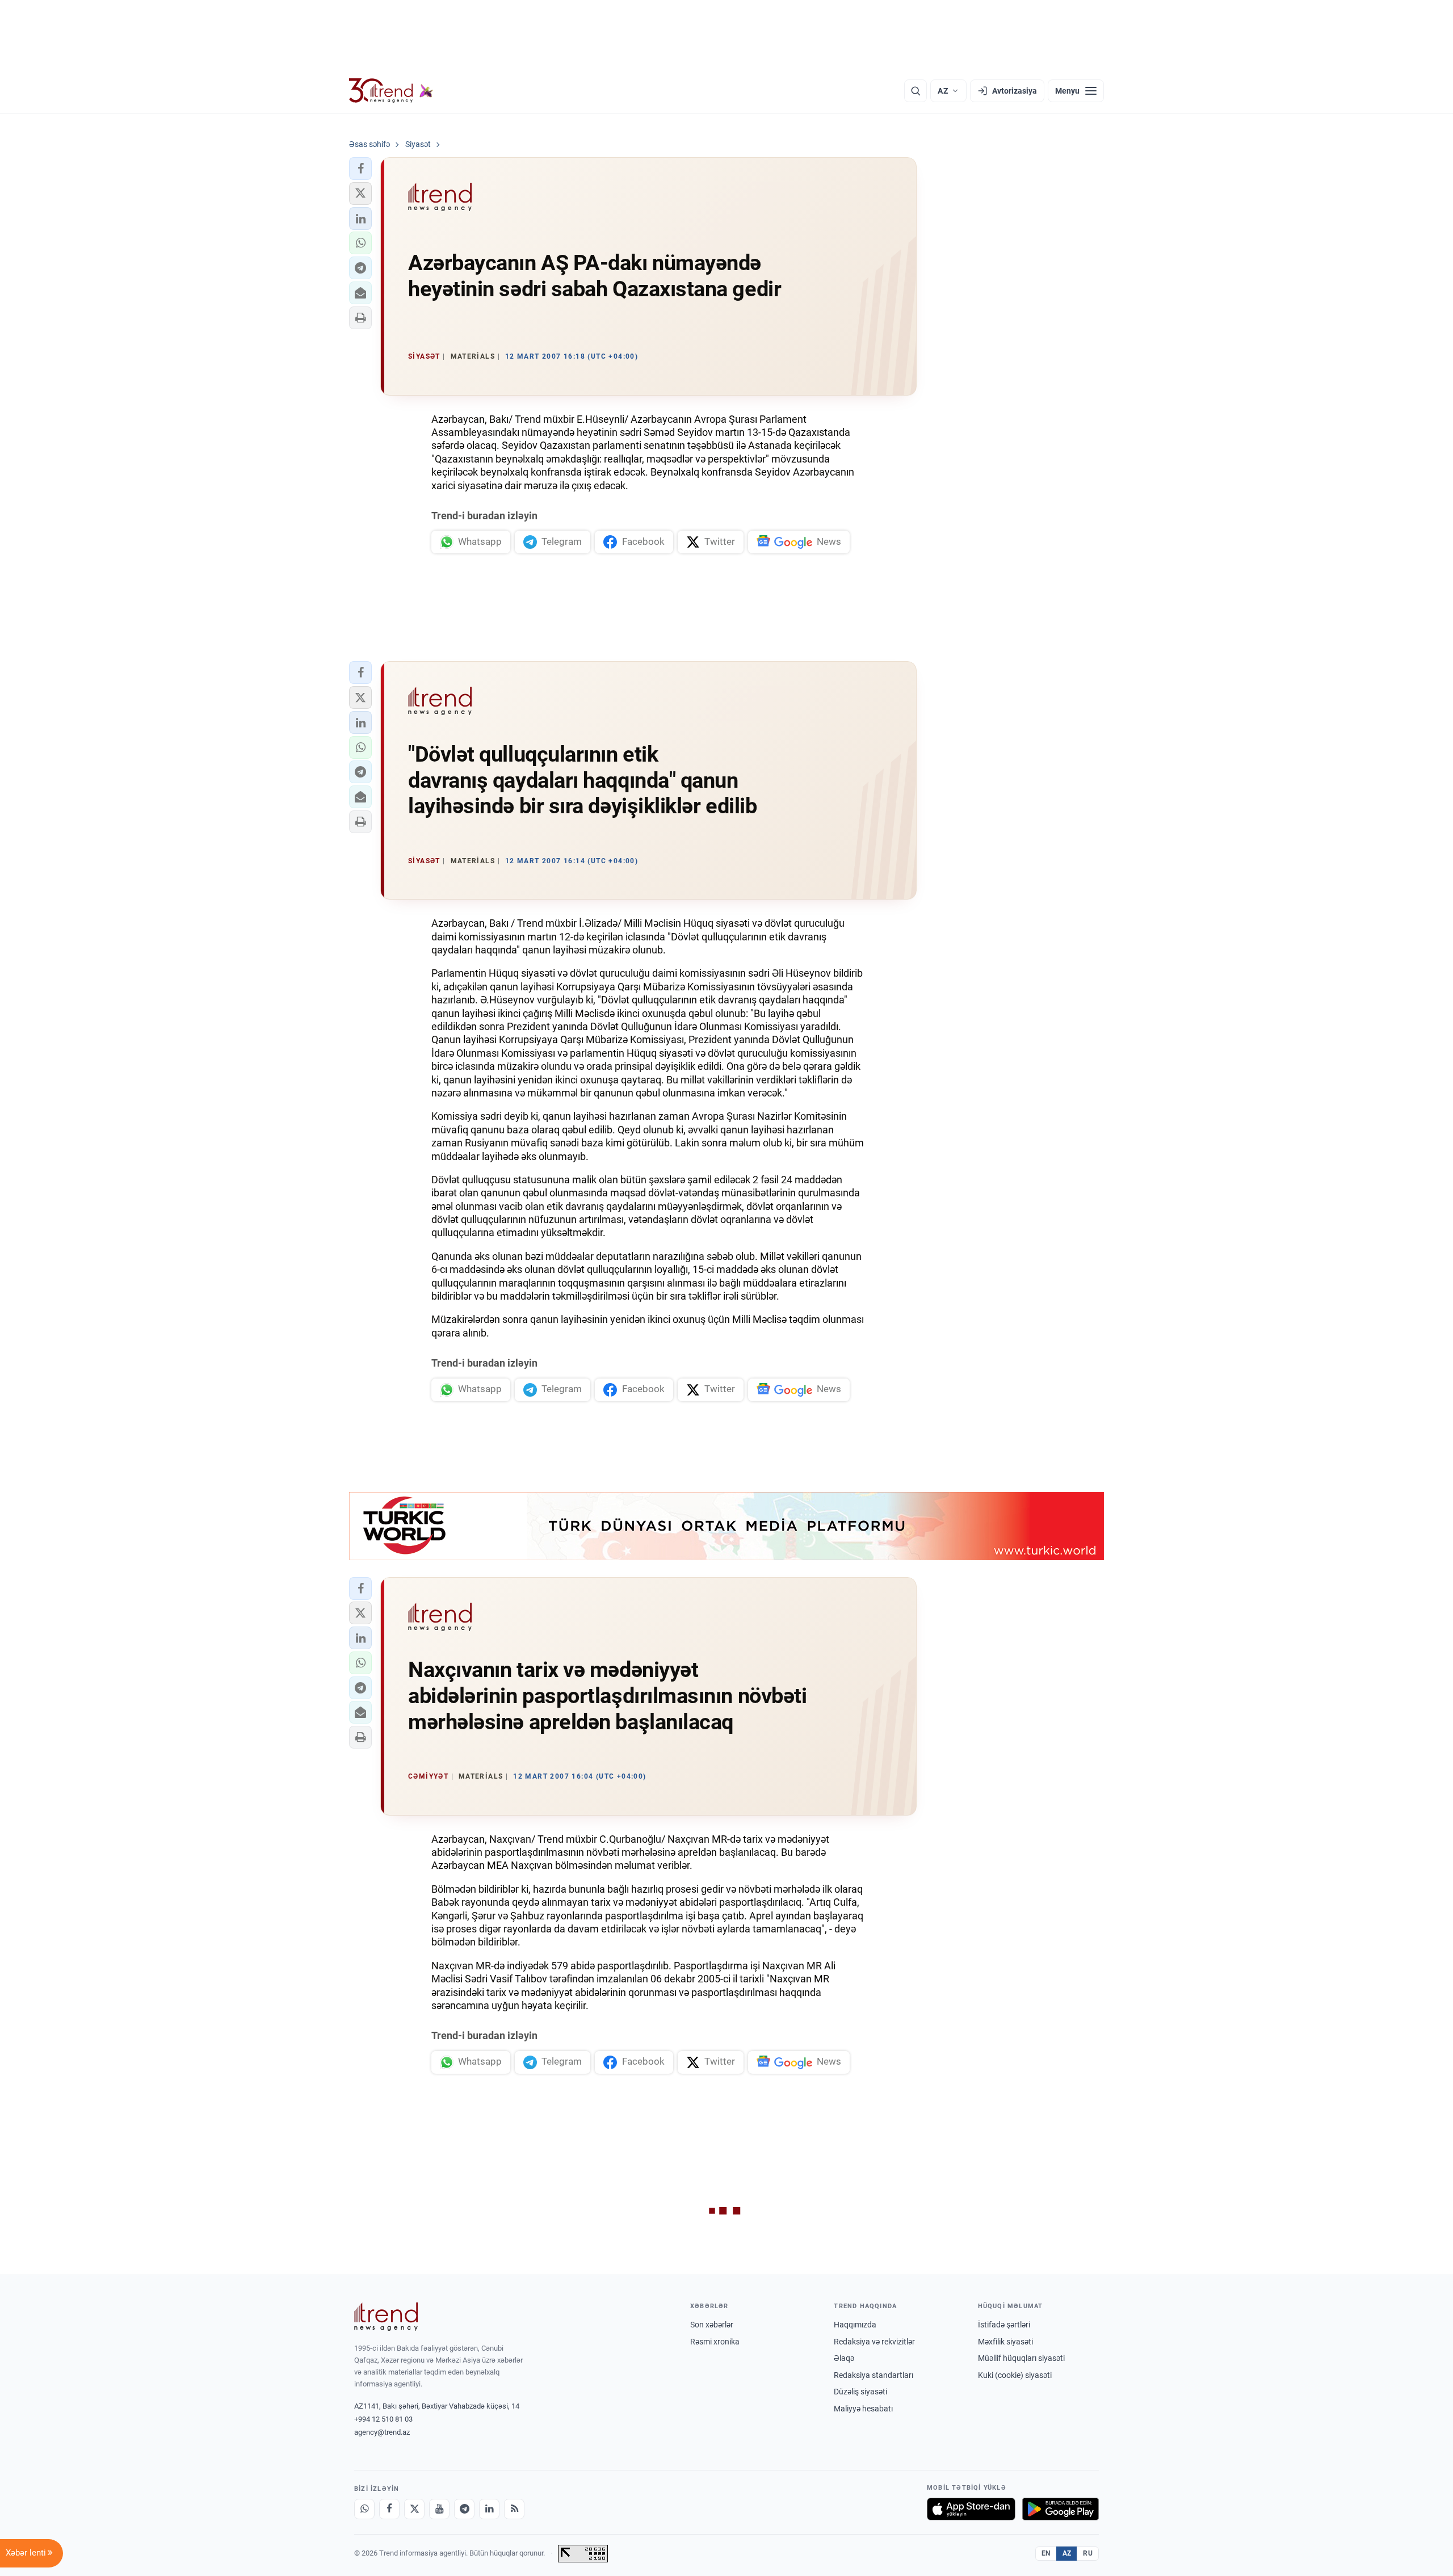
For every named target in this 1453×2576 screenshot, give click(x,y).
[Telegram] (464, 2509)
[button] (360, 169)
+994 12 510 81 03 (383, 2419)
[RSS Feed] (514, 2509)
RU (1088, 2553)
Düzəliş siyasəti (860, 2392)
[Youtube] (439, 2509)
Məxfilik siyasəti (1005, 2342)
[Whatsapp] (364, 2509)
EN (1046, 2553)
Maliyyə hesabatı (863, 2409)
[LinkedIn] (489, 2509)
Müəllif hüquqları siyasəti (1021, 2358)
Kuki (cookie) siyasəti (1015, 2375)
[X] (414, 2509)
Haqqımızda (855, 2325)
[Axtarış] (916, 91)
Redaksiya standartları (874, 2375)
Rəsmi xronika (715, 2342)
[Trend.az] (391, 91)
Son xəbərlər (712, 2325)
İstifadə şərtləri (1004, 2325)
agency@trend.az (382, 2432)
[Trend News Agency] (386, 2317)
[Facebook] (389, 2509)
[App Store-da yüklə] (971, 2509)
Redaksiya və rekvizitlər (874, 2342)
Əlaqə (844, 2358)
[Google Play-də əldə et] (1061, 2509)
